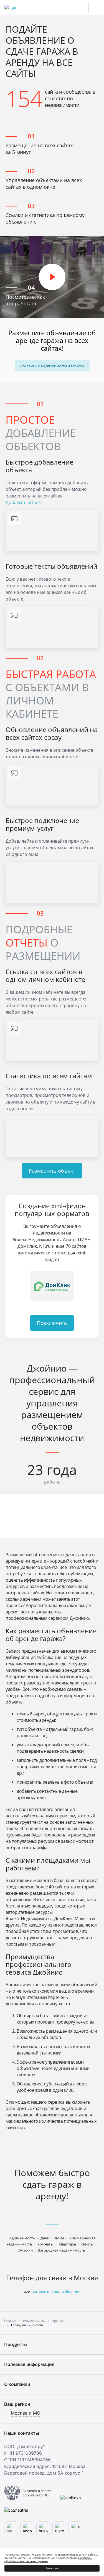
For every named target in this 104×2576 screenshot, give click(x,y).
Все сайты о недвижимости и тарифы (52, 366)
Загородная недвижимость (62, 2250)
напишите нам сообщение (56, 2291)
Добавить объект (24, 502)
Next (92, 1286)
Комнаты (45, 2244)
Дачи (45, 2238)
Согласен (52, 2568)
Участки (26, 2250)
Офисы (87, 2244)
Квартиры (67, 2244)
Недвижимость (22, 2238)
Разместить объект (52, 1171)
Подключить (52, 1323)
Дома (59, 2238)
